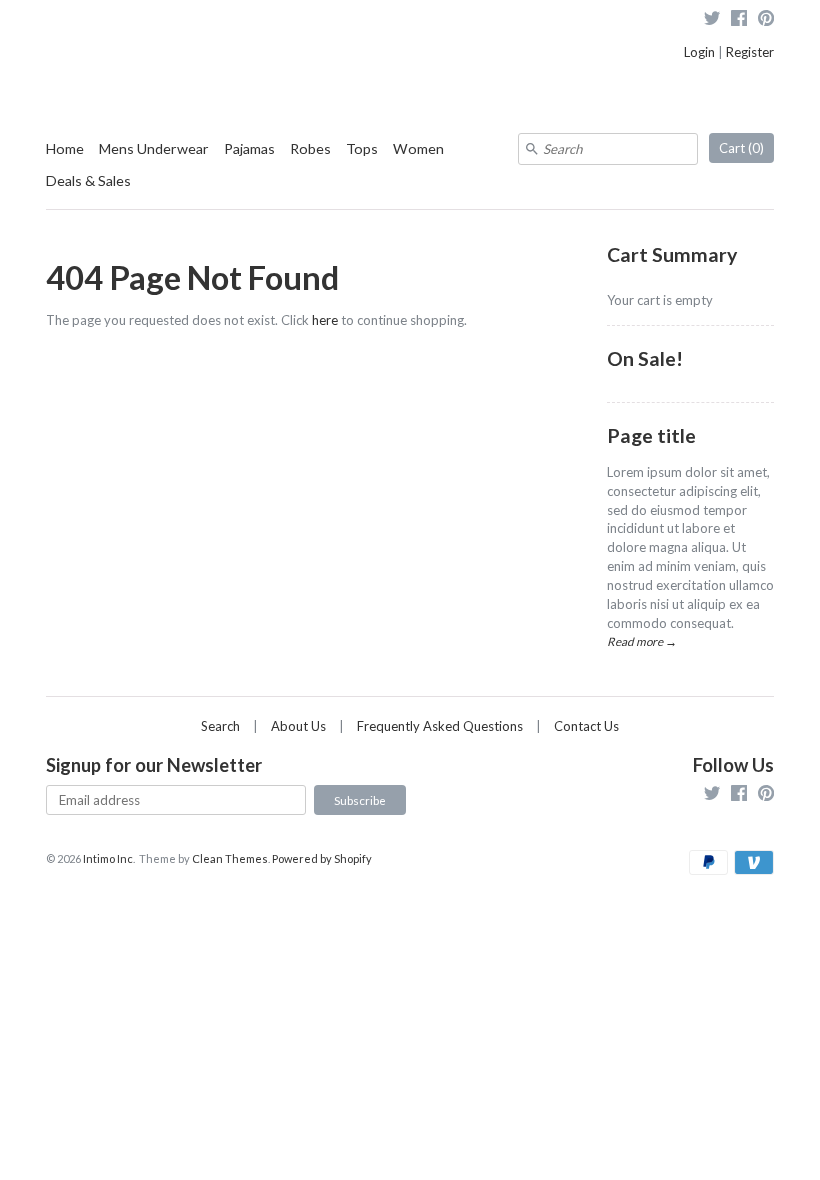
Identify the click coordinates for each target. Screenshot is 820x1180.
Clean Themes (230, 858)
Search (220, 726)
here (325, 320)
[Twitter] (712, 20)
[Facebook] (739, 20)
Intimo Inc (108, 858)
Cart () (741, 148)
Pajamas (249, 148)
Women (418, 148)
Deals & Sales (88, 180)
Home (65, 148)
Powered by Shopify (322, 858)
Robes (310, 148)
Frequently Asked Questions (440, 726)
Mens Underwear (154, 148)
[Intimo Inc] (146, 29)
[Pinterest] (766, 20)
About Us (298, 726)
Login (699, 52)
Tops (362, 148)
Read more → (642, 641)
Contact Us (586, 726)
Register (750, 52)
